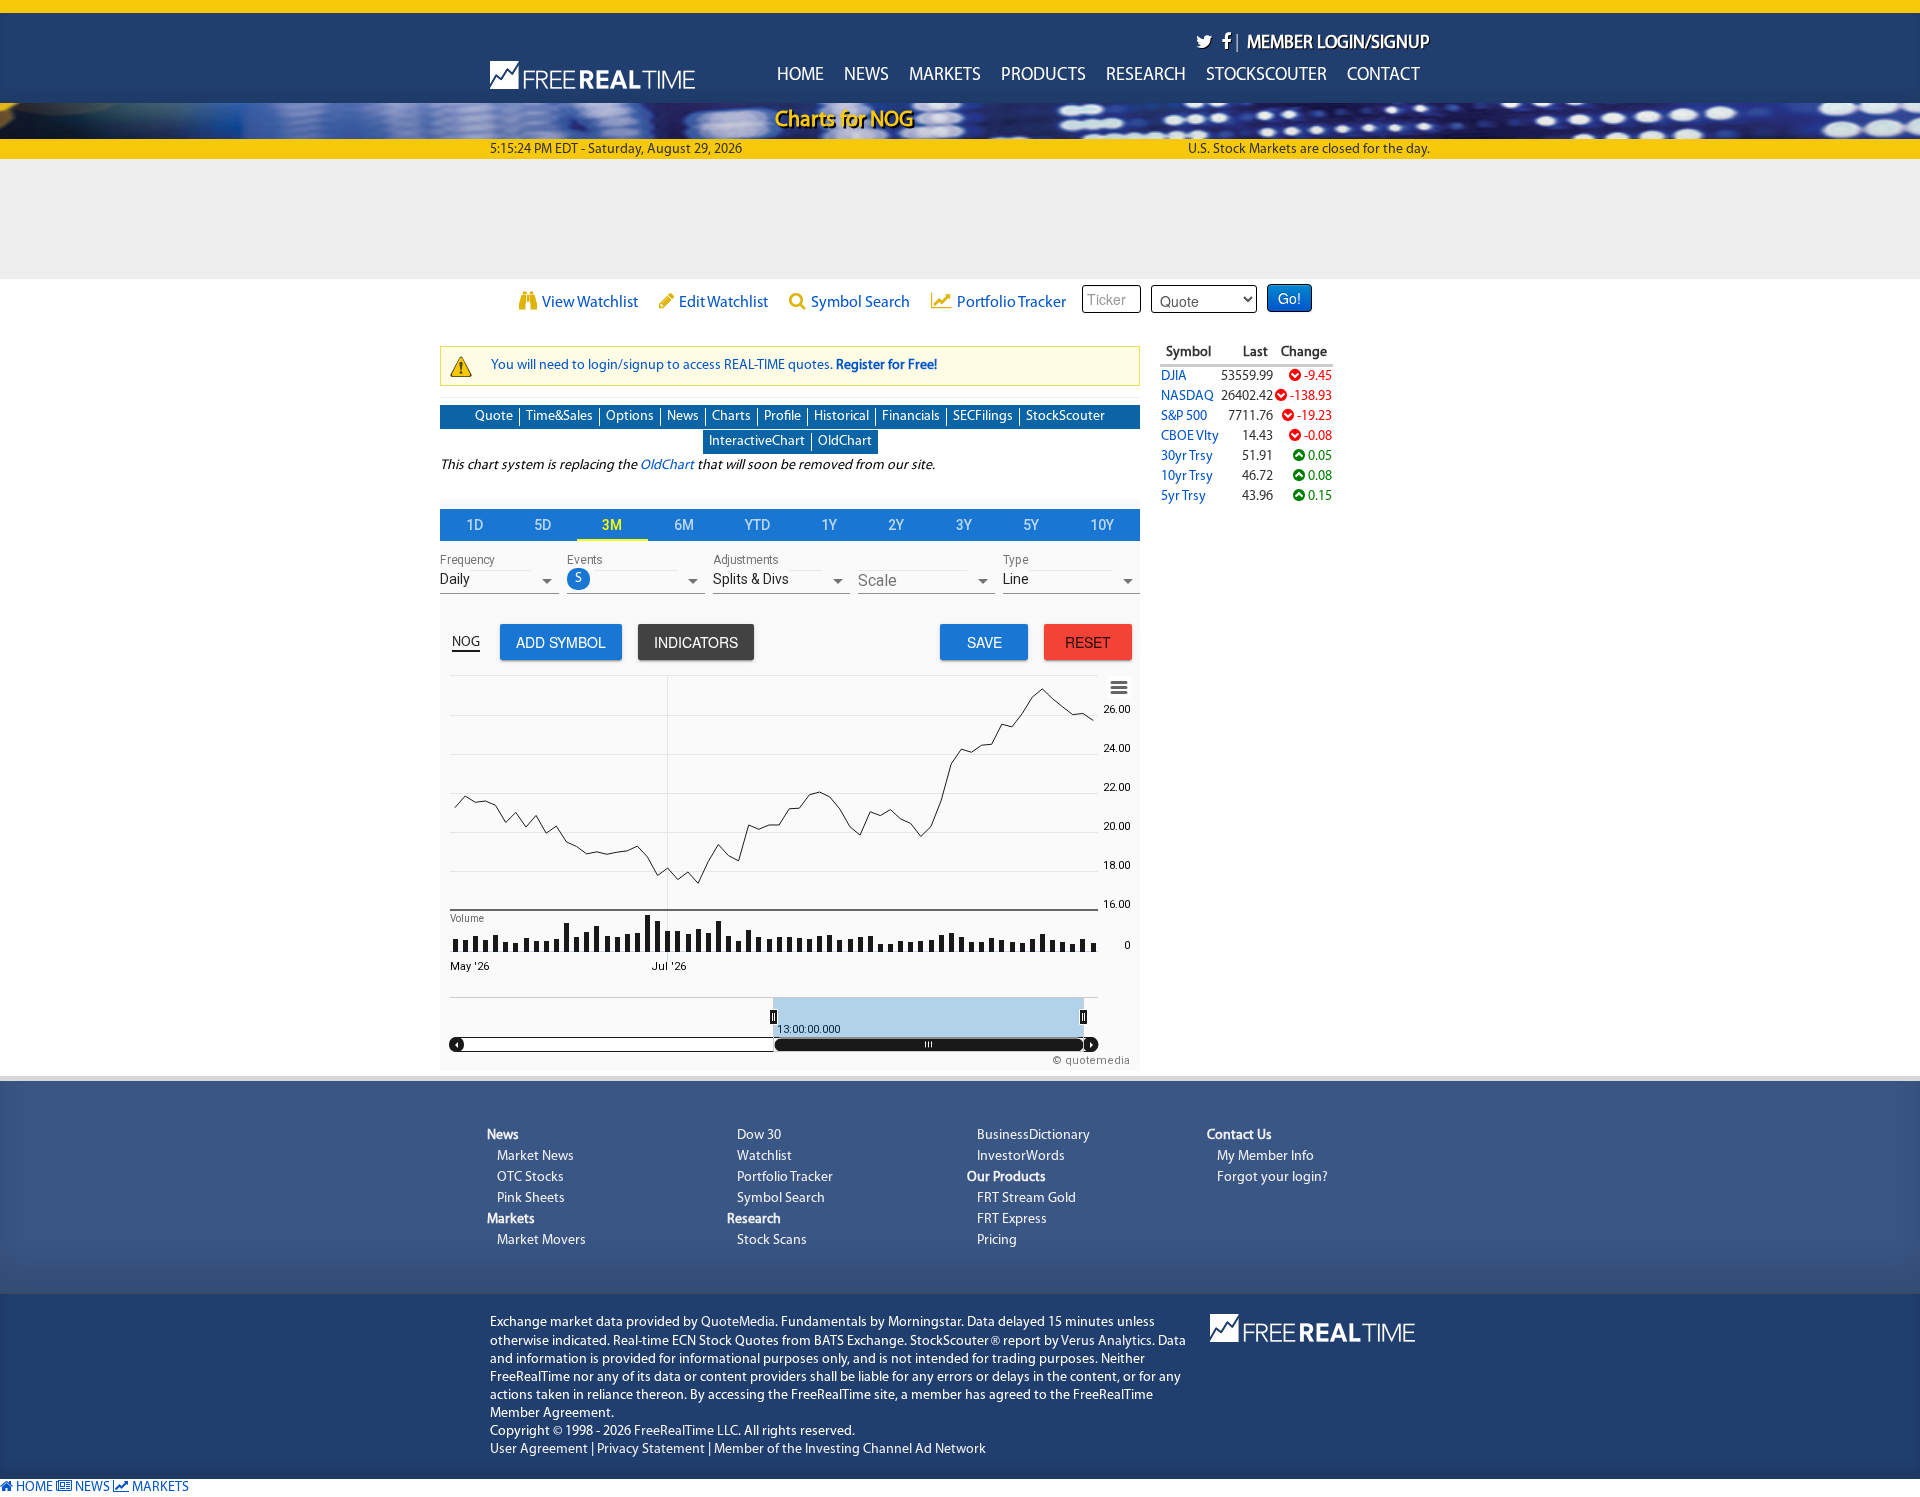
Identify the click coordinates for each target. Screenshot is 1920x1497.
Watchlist (764, 1156)
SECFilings (983, 416)
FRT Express (1012, 1219)
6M (684, 525)
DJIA (1174, 376)
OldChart (845, 441)
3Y (964, 525)
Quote (494, 416)
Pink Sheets (531, 1198)
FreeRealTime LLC (686, 1431)
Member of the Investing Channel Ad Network (850, 1449)
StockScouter (1266, 76)
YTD (757, 525)
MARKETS (159, 1487)
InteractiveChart (757, 441)
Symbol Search (860, 303)
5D (542, 525)
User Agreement (539, 1449)
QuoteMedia (738, 1322)
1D (474, 525)
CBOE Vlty (1190, 436)
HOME (33, 1487)
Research (1146, 76)
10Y (1102, 525)
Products (1043, 76)
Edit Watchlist (723, 303)
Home (800, 76)
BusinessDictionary (1033, 1135)
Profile (782, 416)
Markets (945, 76)
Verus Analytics (1106, 1341)
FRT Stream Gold (1026, 1198)
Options (630, 416)
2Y (896, 525)
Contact (1383, 76)
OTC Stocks (530, 1177)
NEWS (91, 1487)
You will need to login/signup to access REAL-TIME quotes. (714, 365)
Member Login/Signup (1338, 44)
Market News (535, 1156)
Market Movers (541, 1240)
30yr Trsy (1187, 456)
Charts (731, 416)
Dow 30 (759, 1135)
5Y (1031, 525)
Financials (911, 416)
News (866, 76)
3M (612, 525)
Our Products (1006, 1177)
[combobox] (499, 583)
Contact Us (1239, 1135)
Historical (841, 416)
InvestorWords (1021, 1156)
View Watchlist (590, 303)
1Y (829, 525)
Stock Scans (772, 1240)
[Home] (592, 70)
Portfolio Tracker (1011, 303)
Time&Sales (559, 416)
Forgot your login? (1272, 1177)
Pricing (997, 1240)
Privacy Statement (651, 1449)
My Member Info (1265, 1156)
